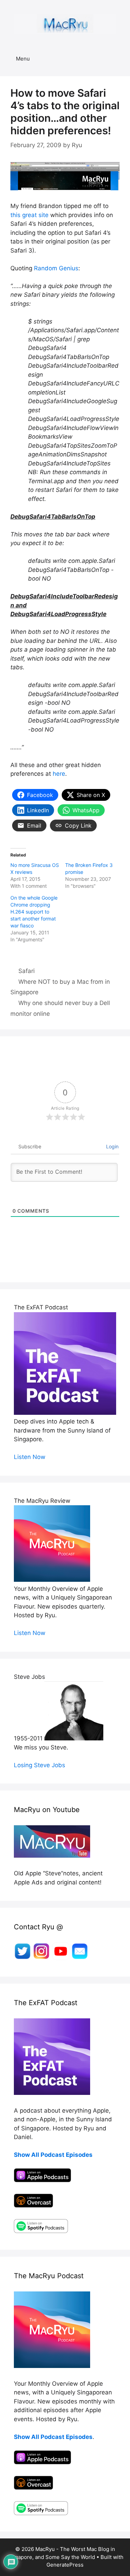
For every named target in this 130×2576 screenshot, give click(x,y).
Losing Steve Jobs (40, 1765)
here (59, 774)
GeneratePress (65, 2565)
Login (112, 1146)
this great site (29, 215)
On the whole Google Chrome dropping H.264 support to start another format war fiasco (34, 912)
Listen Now (30, 1457)
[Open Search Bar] (120, 59)
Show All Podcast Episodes (53, 2155)
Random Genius (56, 268)
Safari (27, 971)
